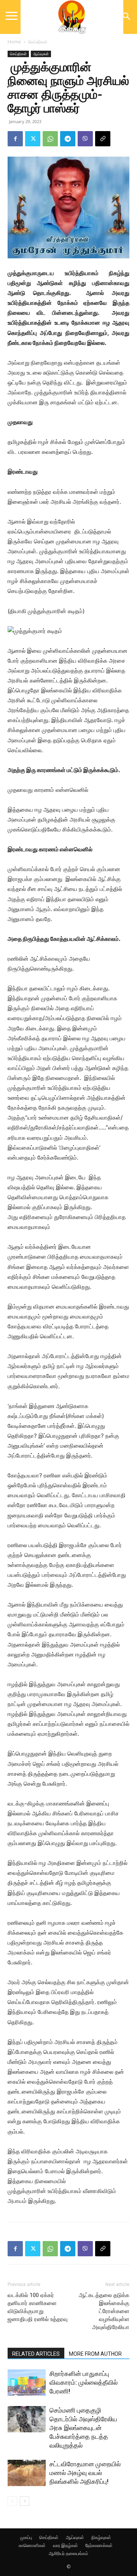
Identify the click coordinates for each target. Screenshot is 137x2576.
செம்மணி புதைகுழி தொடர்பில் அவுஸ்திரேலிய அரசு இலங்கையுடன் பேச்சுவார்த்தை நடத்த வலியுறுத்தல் (83, 2428)
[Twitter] (33, 139)
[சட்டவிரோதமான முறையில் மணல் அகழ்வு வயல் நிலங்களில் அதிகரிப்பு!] (27, 2473)
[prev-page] (12, 2501)
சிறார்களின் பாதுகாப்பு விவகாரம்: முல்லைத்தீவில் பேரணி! (84, 2382)
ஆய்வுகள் (41, 54)
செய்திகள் (38, 42)
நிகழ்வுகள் (101, 2537)
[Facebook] (15, 139)
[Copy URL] (103, 139)
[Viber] (85, 139)
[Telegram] (68, 139)
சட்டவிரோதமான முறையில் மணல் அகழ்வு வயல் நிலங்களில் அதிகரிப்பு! (85, 2473)
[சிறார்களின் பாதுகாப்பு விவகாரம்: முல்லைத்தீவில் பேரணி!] (27, 2383)
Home (14, 42)
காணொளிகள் (32, 2545)
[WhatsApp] (50, 139)
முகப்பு (26, 2537)
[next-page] (25, 2501)
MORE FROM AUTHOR (95, 2354)
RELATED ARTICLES (36, 2354)
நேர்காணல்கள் (99, 2545)
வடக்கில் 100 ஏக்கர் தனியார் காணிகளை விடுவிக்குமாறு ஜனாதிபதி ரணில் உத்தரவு (38, 2307)
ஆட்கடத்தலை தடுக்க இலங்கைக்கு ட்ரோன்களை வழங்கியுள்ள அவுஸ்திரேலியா (104, 2311)
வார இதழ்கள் (65, 2545)
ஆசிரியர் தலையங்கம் (68, 2553)
